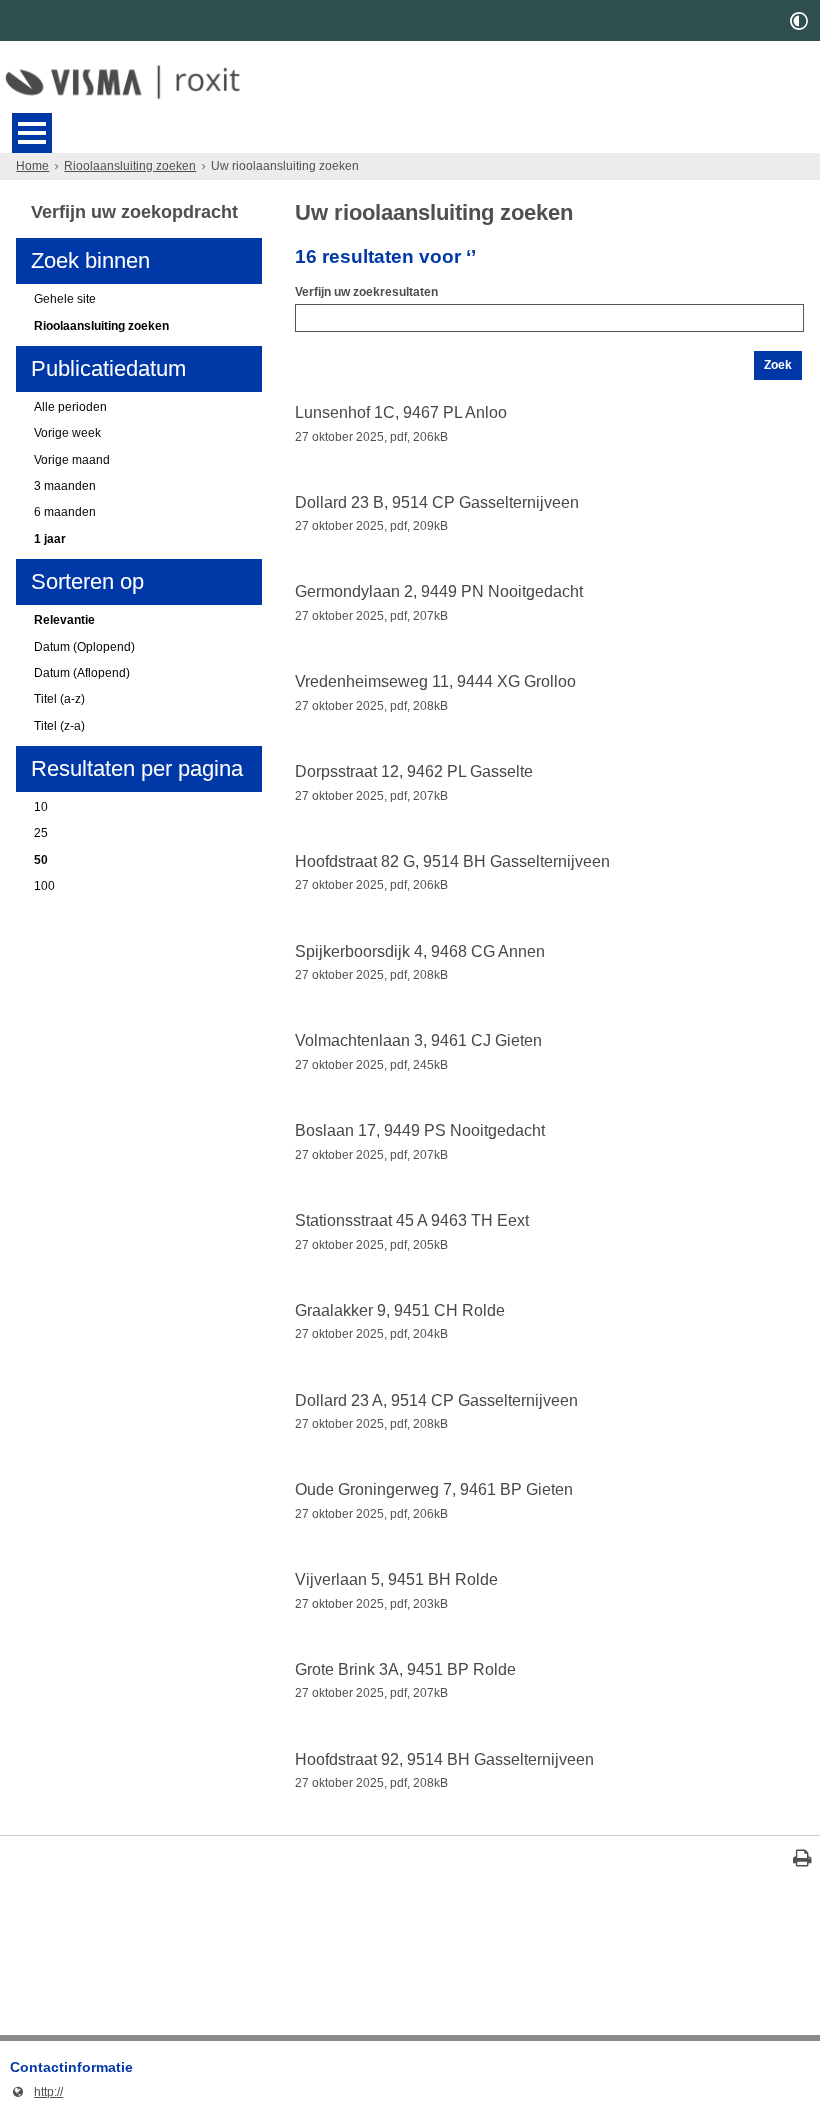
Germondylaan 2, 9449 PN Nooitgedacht (439, 591)
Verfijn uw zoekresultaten (366, 292)
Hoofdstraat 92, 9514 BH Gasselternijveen (444, 1759)
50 (41, 860)
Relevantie (64, 620)
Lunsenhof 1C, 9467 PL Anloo (401, 412)
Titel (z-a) (59, 726)
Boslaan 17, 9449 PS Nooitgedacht (420, 1130)
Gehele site (65, 299)
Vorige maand (72, 460)
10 (41, 807)
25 (41, 833)
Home (32, 166)
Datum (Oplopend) (84, 647)
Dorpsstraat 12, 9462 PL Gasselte (414, 771)
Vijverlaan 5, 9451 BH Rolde (396, 1579)
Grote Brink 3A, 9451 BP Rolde (405, 1669)
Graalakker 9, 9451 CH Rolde (400, 1310)
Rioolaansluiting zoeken (130, 166)
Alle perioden (70, 407)
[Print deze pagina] (802, 1860)
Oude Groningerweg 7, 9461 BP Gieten (434, 1489)
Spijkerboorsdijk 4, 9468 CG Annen (420, 951)
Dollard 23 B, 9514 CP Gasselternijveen (437, 502)
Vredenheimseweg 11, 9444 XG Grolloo (435, 681)
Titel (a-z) (59, 699)
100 (44, 886)
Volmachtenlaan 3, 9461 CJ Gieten (418, 1040)
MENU (32, 133)
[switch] (799, 20)
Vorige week (67, 433)
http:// (36, 2092)
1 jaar (50, 539)
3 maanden (65, 486)
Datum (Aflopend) (82, 673)
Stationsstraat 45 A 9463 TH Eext (412, 1220)
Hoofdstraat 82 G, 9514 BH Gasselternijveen (452, 861)
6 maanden (65, 512)
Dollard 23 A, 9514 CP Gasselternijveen (436, 1400)
